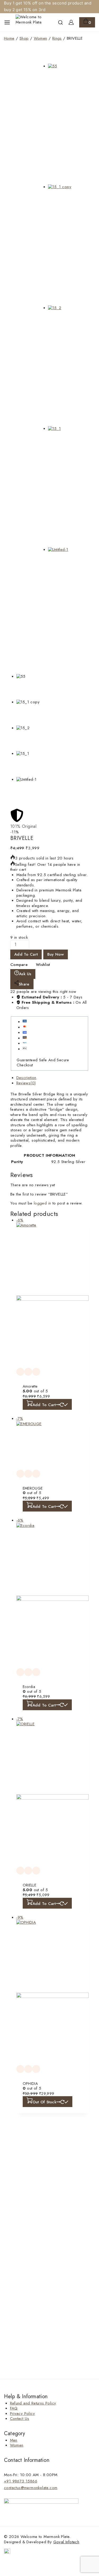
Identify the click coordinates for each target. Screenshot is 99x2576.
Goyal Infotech (66, 2542)
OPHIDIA (30, 2084)
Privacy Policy (23, 2414)
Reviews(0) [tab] (26, 1083)
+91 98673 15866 (21, 2481)
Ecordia (29, 1687)
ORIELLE (30, 1885)
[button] (47, 1404)
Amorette (30, 1386)
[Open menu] (7, 22)
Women (17, 2445)
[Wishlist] (20, 1372)
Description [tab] (26, 1078)
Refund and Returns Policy (33, 2403)
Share (24, 984)
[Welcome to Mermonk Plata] (29, 22)
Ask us (25, 974)
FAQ (14, 2408)
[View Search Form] (60, 22)
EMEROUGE (33, 1488)
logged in (43, 1203)
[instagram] (7, 2552)
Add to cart (26, 954)
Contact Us (20, 2419)
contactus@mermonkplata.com (31, 2488)
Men (14, 2440)
